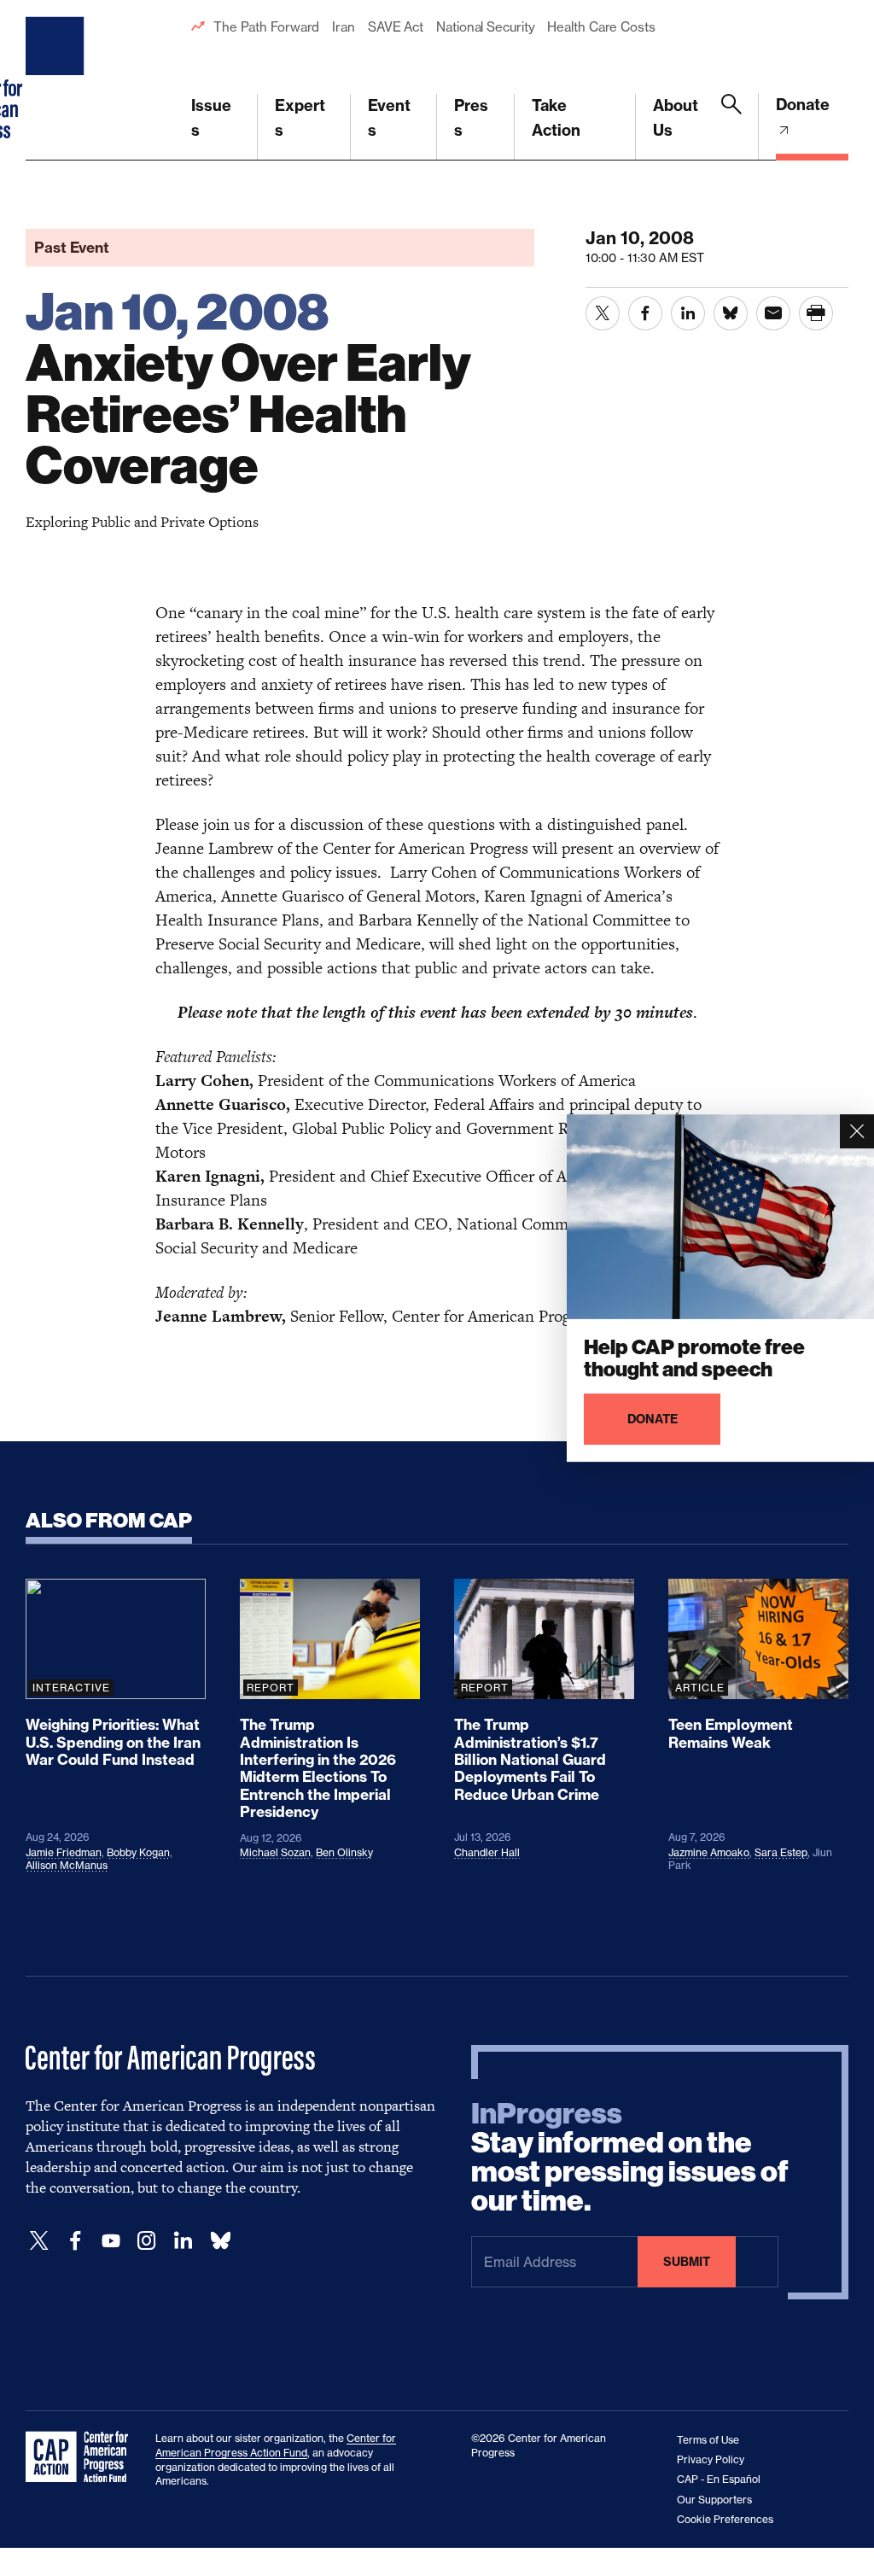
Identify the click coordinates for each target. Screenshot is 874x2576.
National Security (485, 27)
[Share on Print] (816, 313)
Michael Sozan (275, 1852)
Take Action (556, 118)
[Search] (731, 127)
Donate (803, 105)
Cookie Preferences (725, 2519)
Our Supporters (714, 2500)
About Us (676, 118)
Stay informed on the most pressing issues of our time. (630, 2158)
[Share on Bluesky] (731, 313)
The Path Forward (266, 27)
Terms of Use (708, 2440)
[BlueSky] (220, 2241)
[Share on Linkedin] (688, 313)
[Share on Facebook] (645, 313)
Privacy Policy (711, 2459)
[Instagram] (147, 2241)
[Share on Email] (773, 313)
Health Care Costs (601, 27)
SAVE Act (396, 27)
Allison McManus (67, 1865)
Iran (344, 27)
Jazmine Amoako (709, 1852)
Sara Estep (781, 1852)
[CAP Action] (82, 2457)
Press (471, 118)
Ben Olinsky (344, 1852)
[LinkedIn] (183, 2241)
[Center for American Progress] (57, 80)
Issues (211, 118)
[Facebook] (75, 2241)
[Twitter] (39, 2241)
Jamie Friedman (64, 1852)
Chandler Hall (487, 1852)
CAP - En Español (719, 2479)
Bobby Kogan (138, 1852)
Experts (300, 118)
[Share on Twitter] (603, 313)
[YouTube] (111, 2241)
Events (389, 118)
